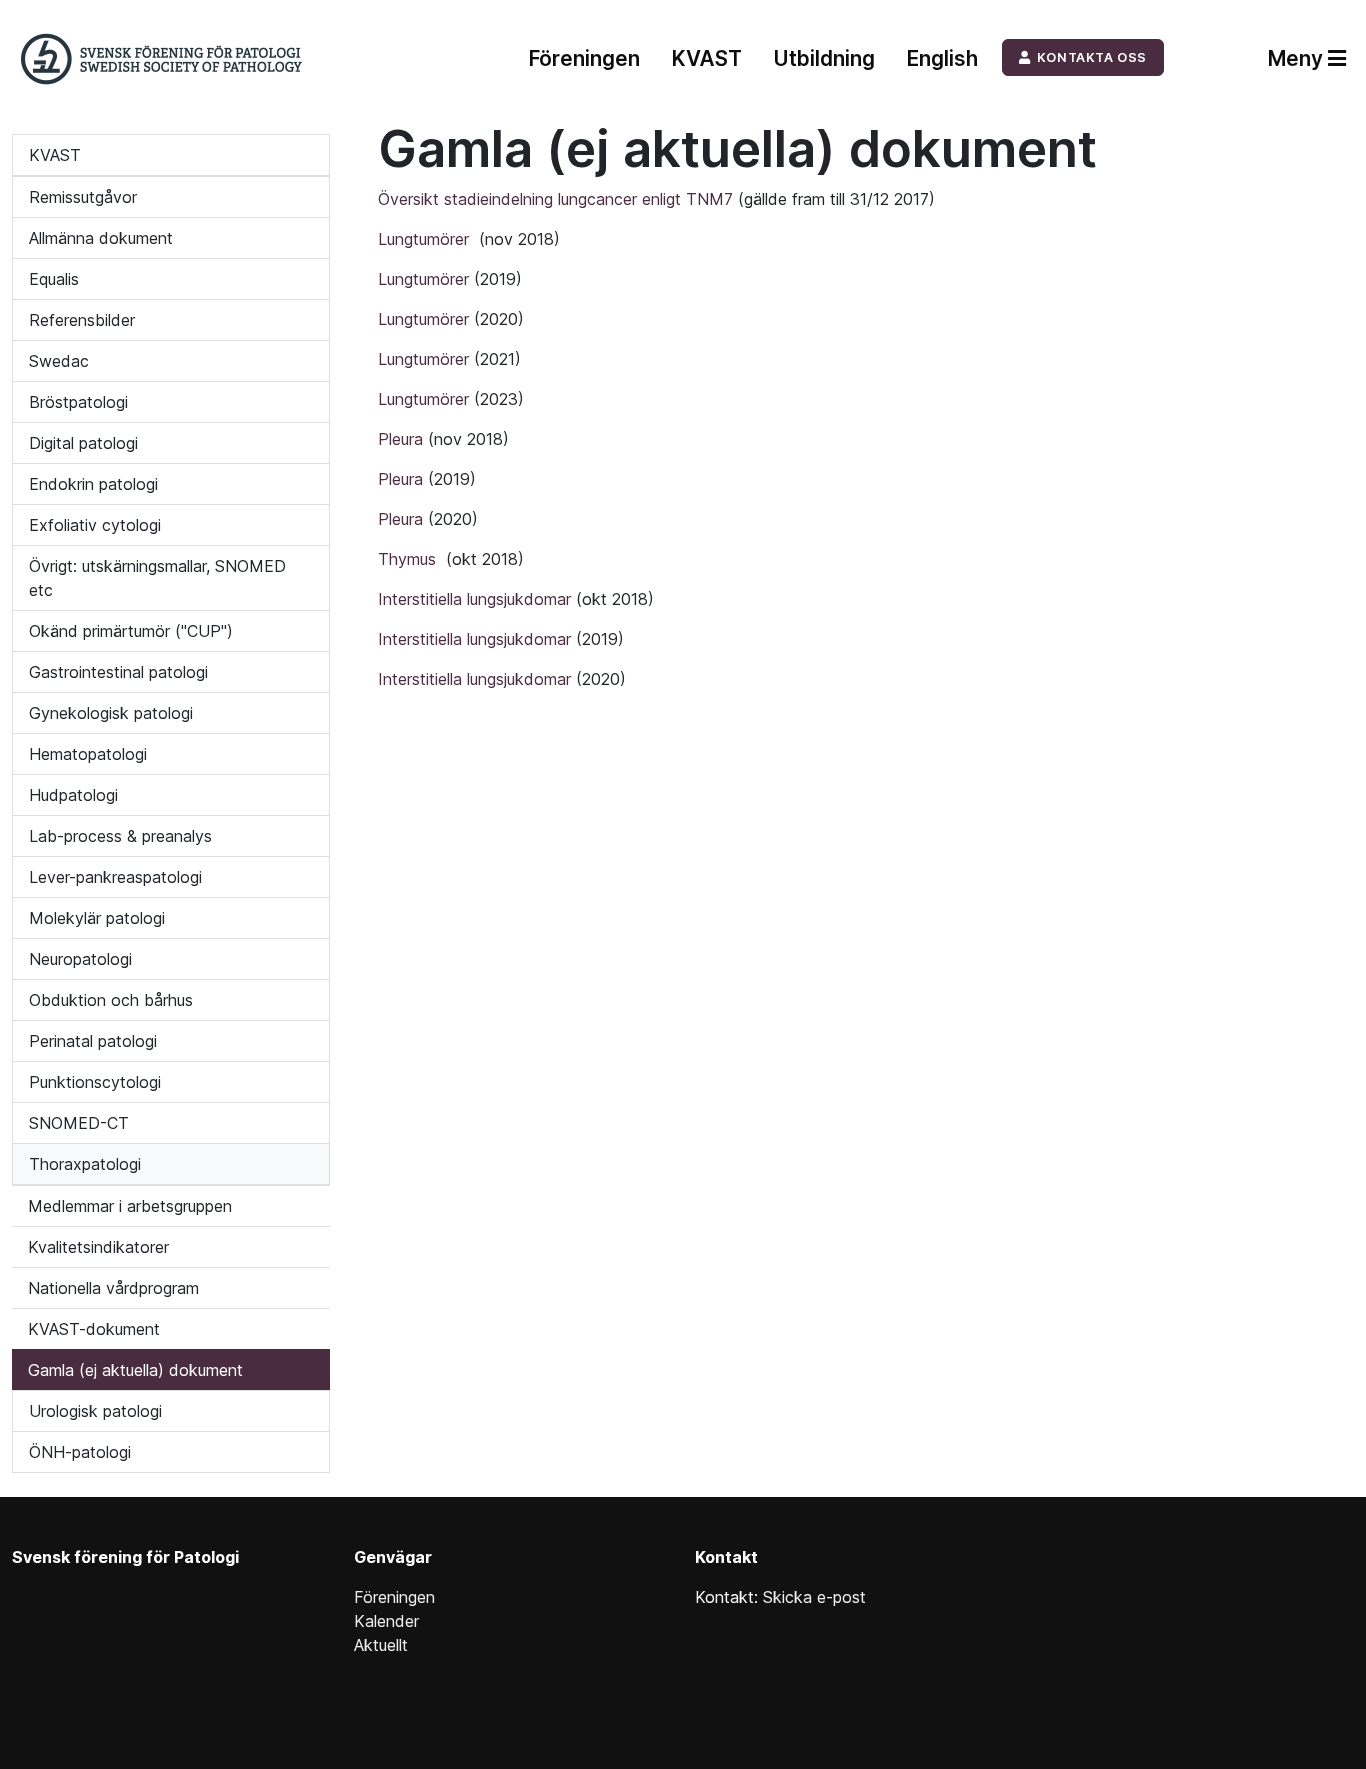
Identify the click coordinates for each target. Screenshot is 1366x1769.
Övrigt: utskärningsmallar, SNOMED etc (157, 578)
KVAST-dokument (94, 1329)
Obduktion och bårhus (111, 1000)
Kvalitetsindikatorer (98, 1247)
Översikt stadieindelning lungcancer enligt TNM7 (555, 199)
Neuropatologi (80, 959)
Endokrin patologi (93, 484)
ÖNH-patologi (80, 1452)
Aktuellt (381, 1645)
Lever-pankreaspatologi (115, 877)
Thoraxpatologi (85, 1164)
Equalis (54, 279)
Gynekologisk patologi (111, 713)
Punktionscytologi (95, 1082)
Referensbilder (82, 320)
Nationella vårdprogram (113, 1288)
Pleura (403, 439)
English (942, 58)
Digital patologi (83, 443)
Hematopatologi (88, 754)
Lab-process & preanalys (120, 836)
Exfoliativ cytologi (95, 525)
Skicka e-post (814, 1597)
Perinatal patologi (93, 1041)
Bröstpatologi (78, 402)
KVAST (707, 58)
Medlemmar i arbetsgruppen (130, 1206)
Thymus (412, 559)
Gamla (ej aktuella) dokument (135, 1370)
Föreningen (584, 58)
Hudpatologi (73, 795)
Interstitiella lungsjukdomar (477, 599)
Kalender (386, 1621)
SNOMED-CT (79, 1123)
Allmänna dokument (101, 238)
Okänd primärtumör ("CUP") (131, 631)
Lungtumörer (428, 239)
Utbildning (824, 58)
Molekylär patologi (97, 918)
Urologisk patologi (95, 1411)
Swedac (59, 361)
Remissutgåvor (83, 197)
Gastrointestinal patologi (118, 672)
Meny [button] (1298, 58)
